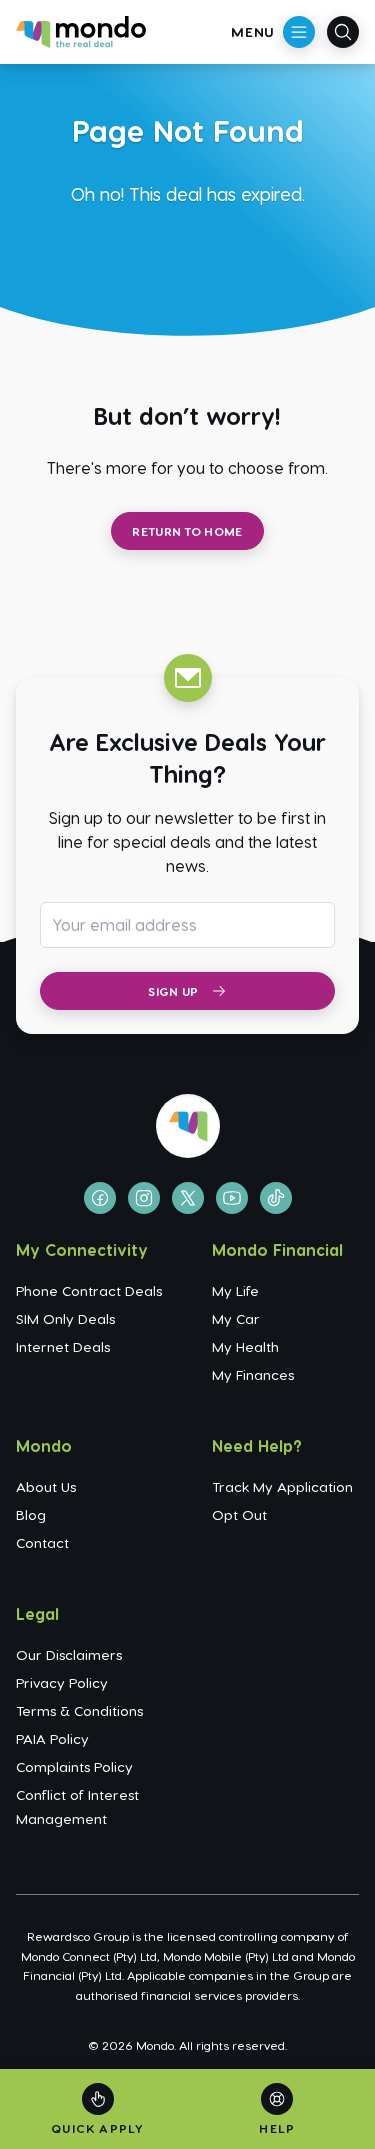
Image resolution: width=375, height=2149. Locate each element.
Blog (31, 1514)
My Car (236, 1318)
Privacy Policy (62, 1682)
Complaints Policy (74, 1766)
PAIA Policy (52, 1738)
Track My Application (282, 1486)
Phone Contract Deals (89, 1290)
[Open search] (343, 32)
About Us (46, 1486)
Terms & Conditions (79, 1710)
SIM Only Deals (65, 1318)
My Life (235, 1290)
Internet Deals (63, 1346)
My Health (245, 1346)
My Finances (253, 1374)
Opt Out (239, 1514)
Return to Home (187, 531)
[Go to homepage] (81, 32)
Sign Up (173, 991)
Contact (42, 1542)
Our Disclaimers (69, 1654)
